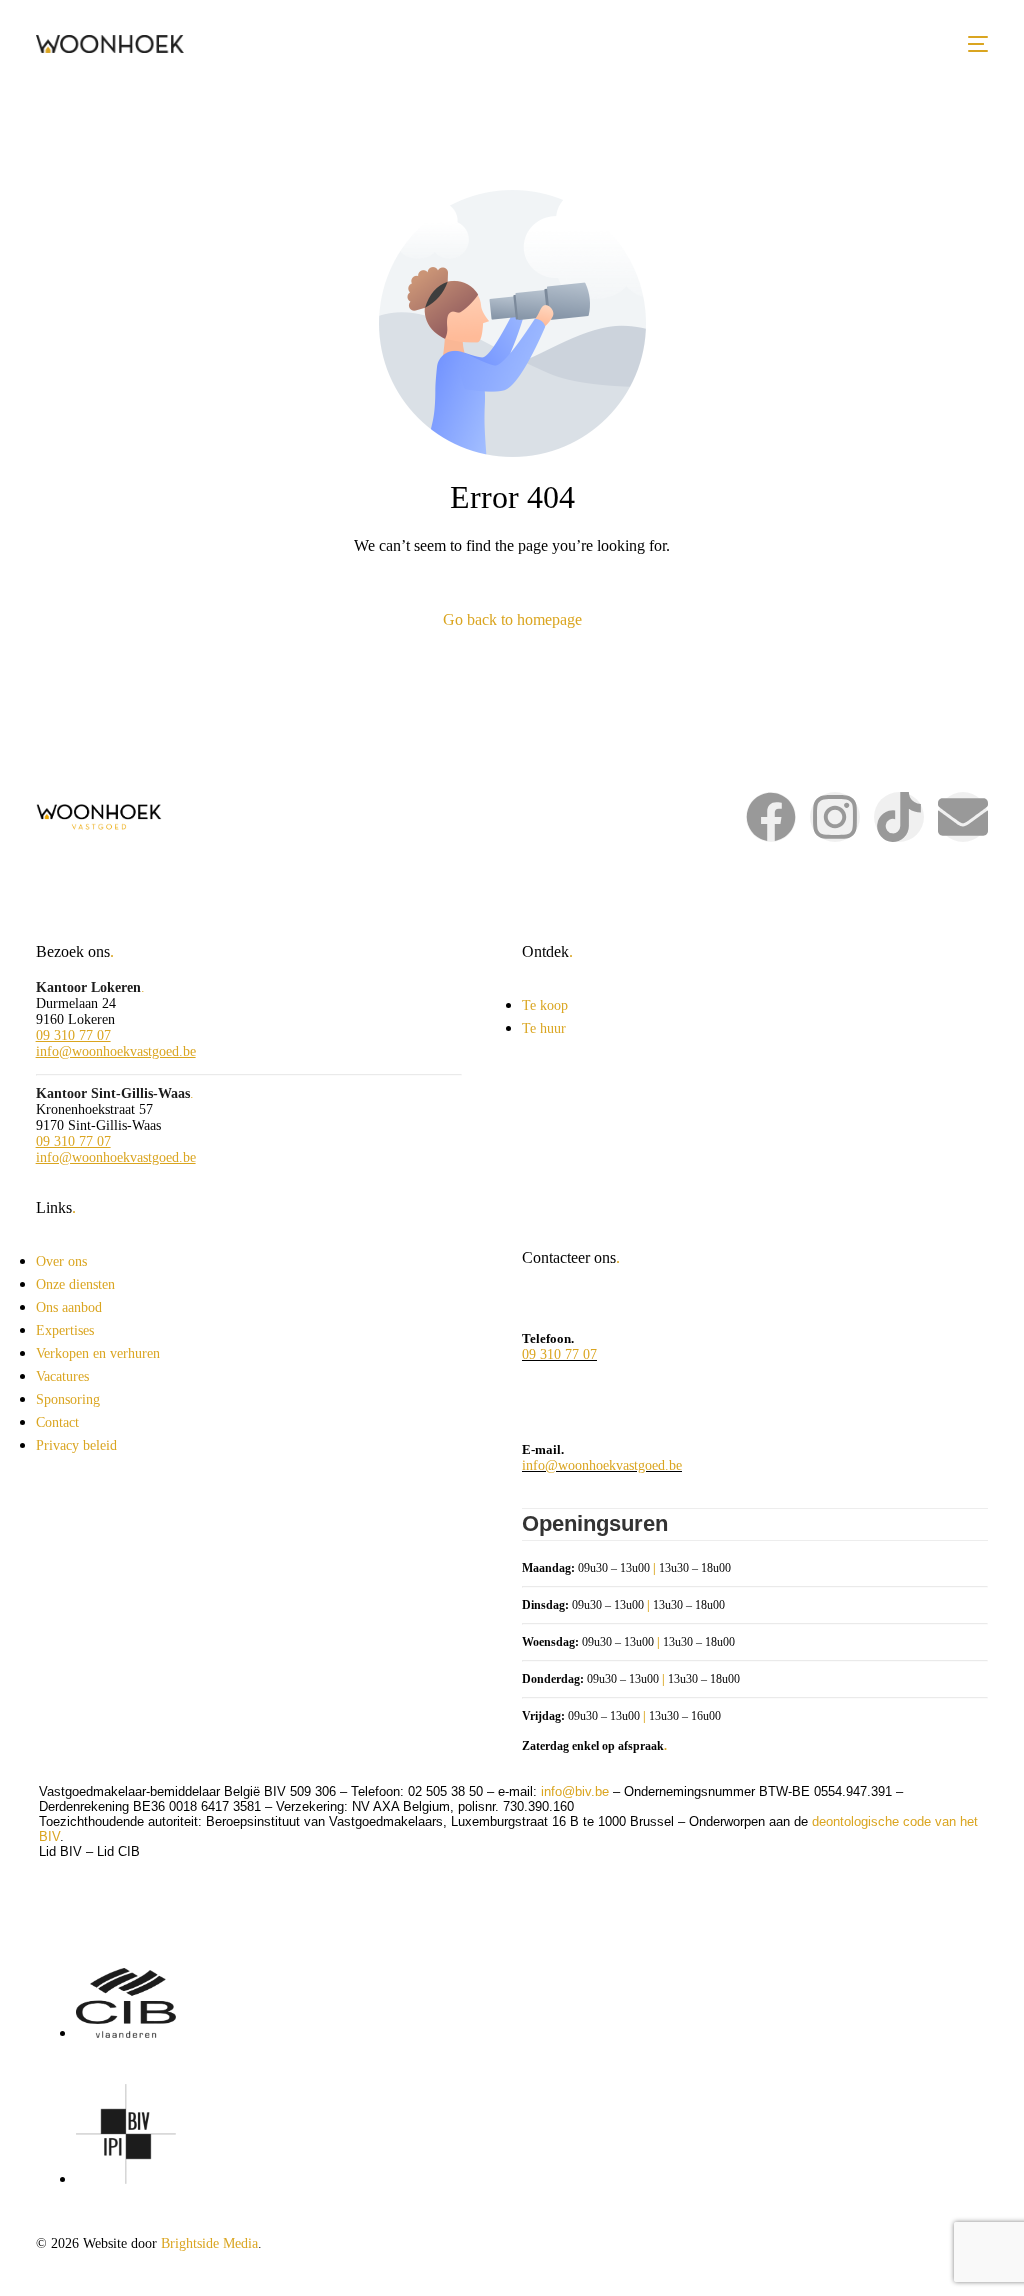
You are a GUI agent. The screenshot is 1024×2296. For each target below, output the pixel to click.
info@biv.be (575, 1791)
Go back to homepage (512, 619)
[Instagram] (835, 817)
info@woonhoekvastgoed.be (116, 1051)
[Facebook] (771, 817)
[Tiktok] (899, 817)
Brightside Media (209, 2243)
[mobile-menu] (978, 44)
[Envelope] (963, 817)
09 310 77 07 (73, 1035)
